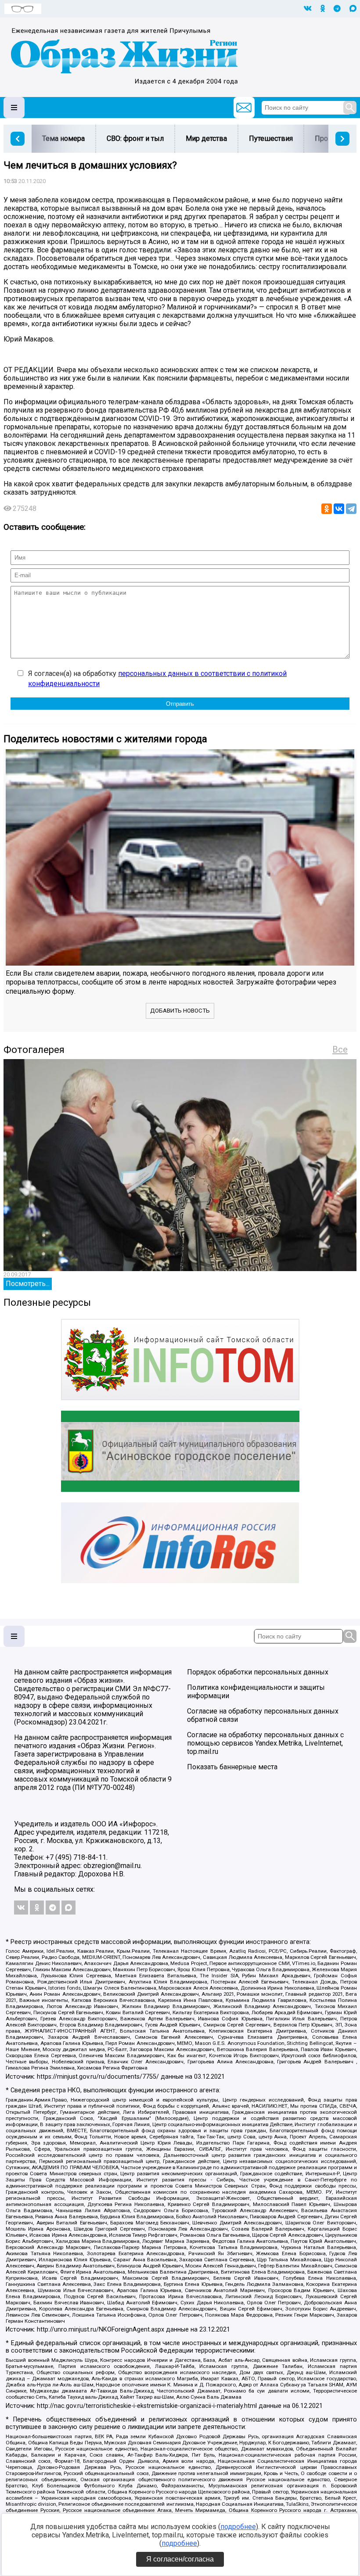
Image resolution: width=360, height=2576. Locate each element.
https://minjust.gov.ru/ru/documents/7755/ (98, 2077)
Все (340, 1049)
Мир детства (206, 138)
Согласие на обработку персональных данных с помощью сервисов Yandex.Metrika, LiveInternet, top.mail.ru (265, 1743)
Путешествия (271, 138)
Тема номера (63, 138)
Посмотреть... (28, 1284)
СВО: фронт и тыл (135, 138)
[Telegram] (351, 509)
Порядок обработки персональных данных (258, 1672)
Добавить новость (180, 1011)
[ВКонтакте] (339, 509)
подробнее (238, 2527)
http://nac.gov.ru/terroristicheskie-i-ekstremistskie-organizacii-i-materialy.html (147, 2406)
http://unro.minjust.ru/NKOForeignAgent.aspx (101, 2330)
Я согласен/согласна (180, 2559)
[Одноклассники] (327, 509)
